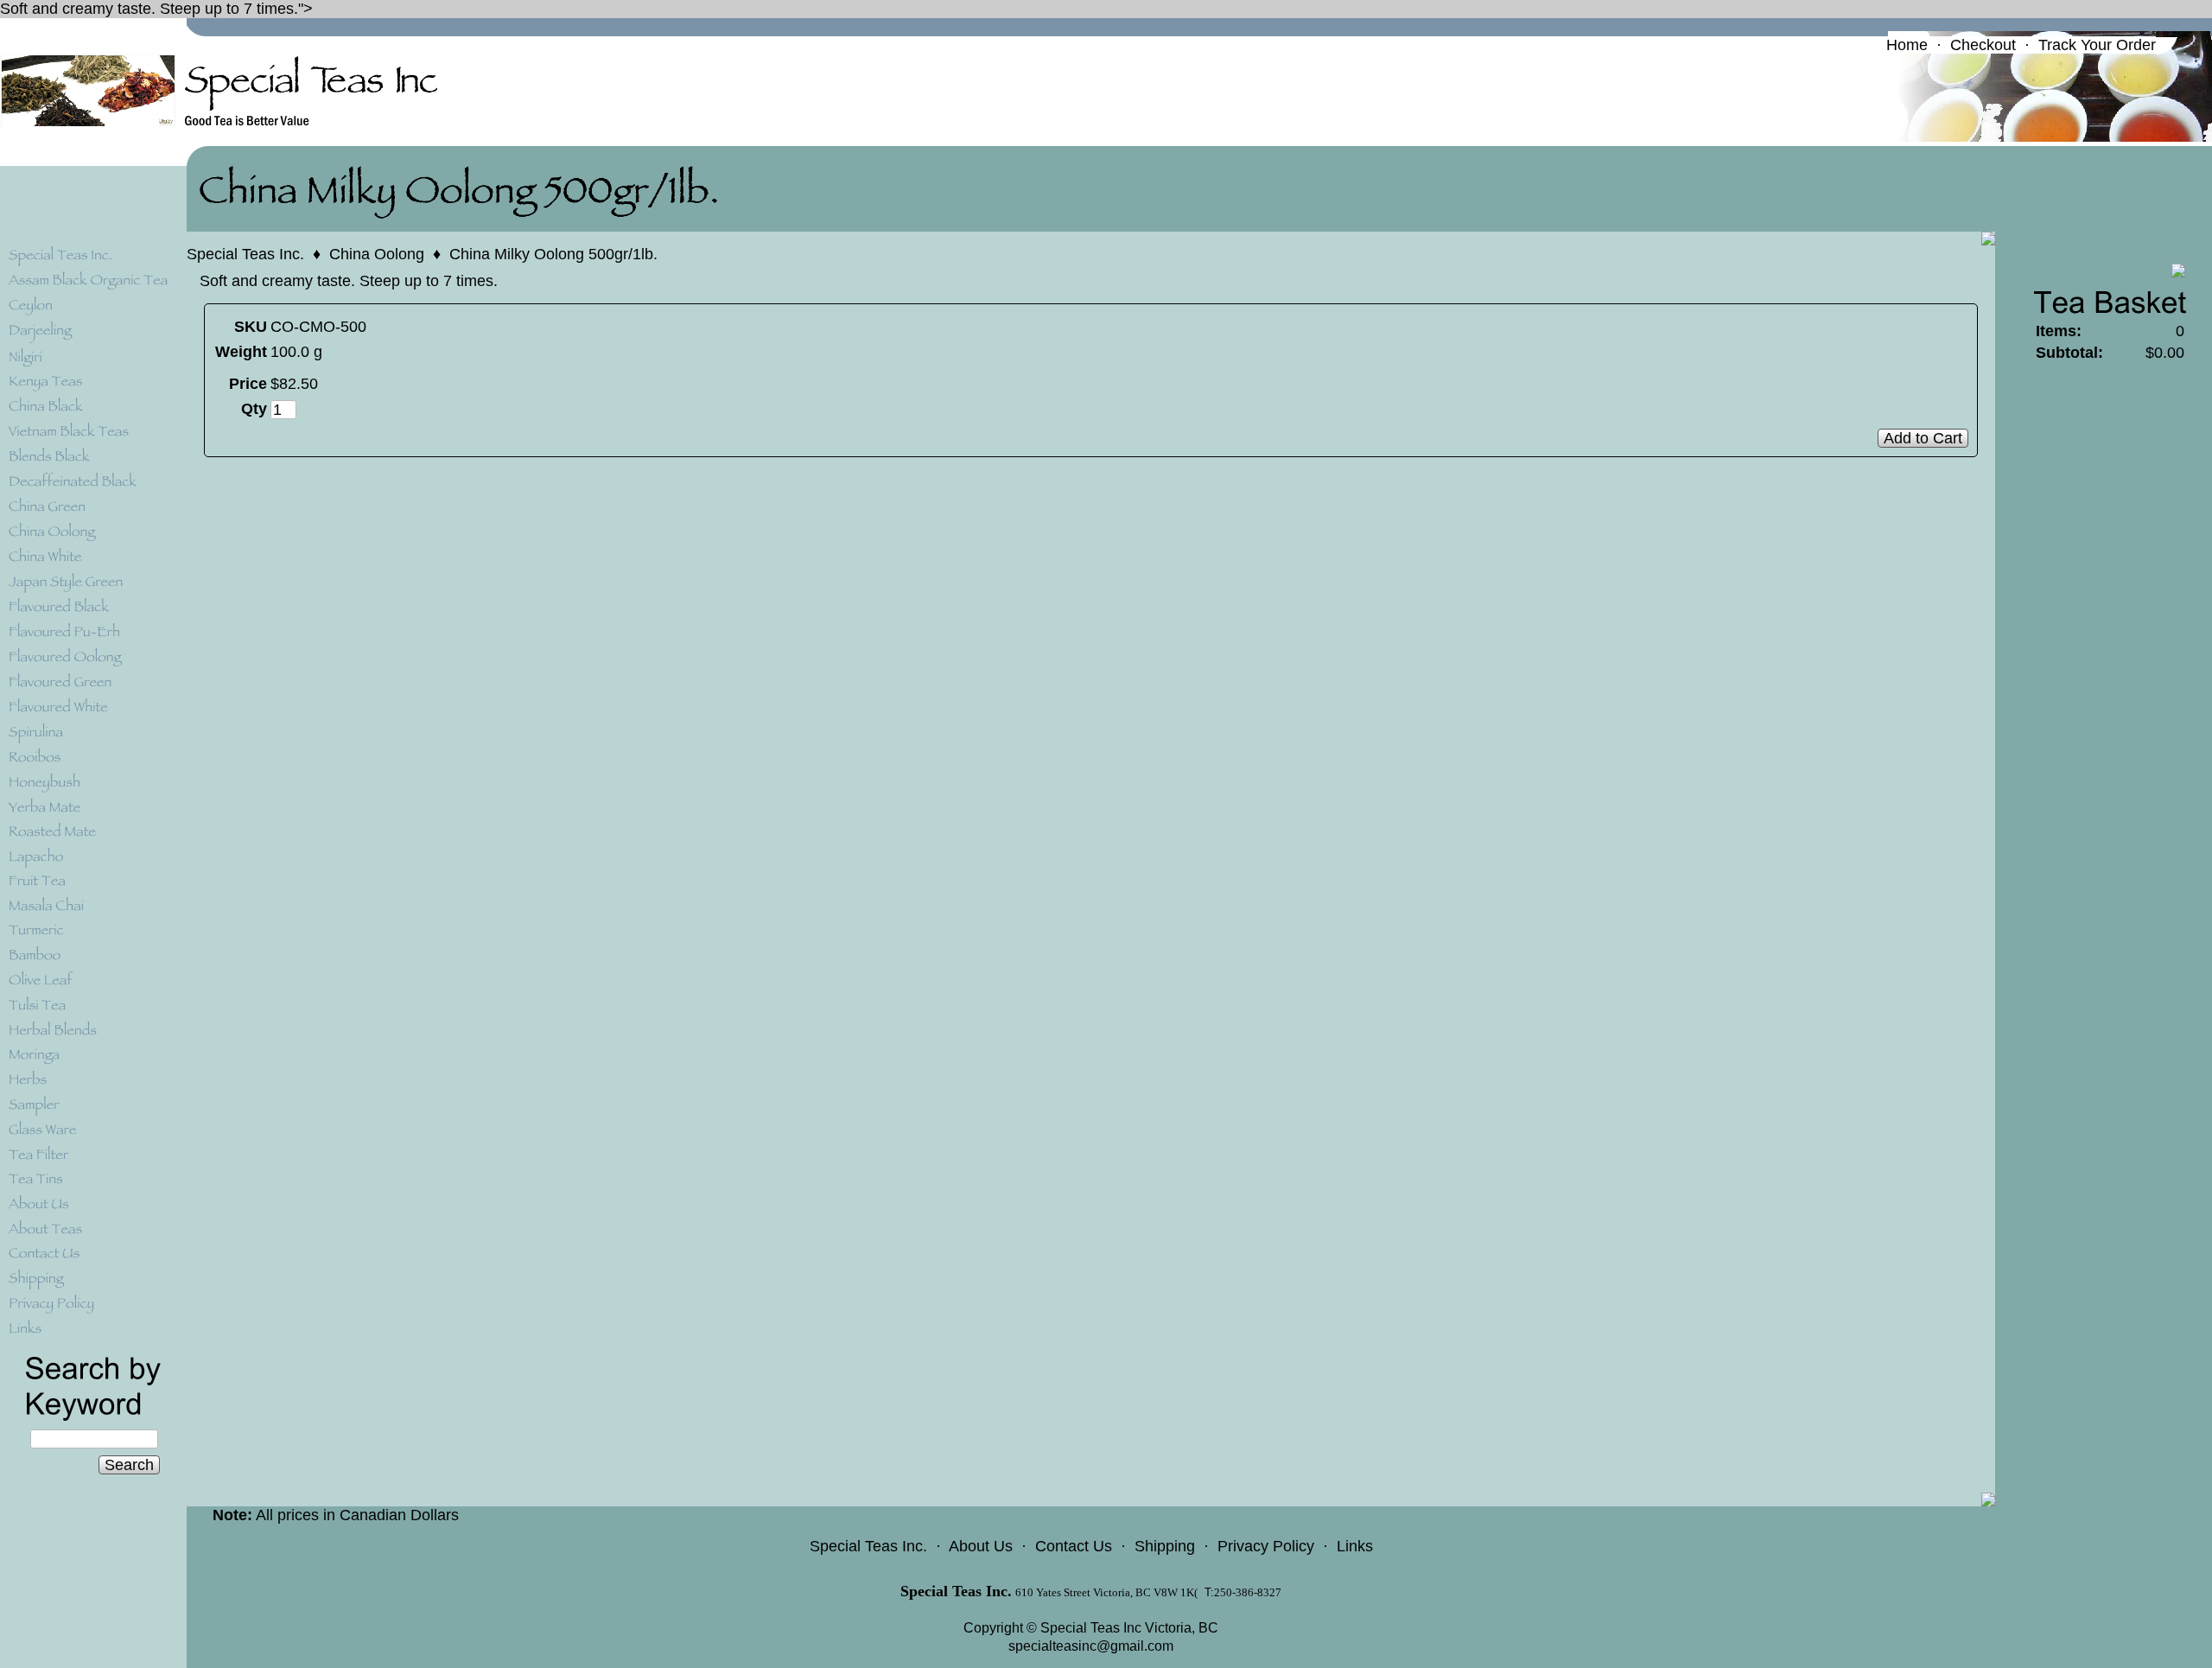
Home (1907, 45)
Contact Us (1074, 1546)
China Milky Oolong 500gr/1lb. (553, 254)
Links (1355, 1546)
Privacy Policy (1266, 1546)
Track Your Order (2097, 45)
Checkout (1983, 45)
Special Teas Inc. (245, 254)
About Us (981, 1546)
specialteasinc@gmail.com (1091, 1646)
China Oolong (377, 254)
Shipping (1165, 1546)
